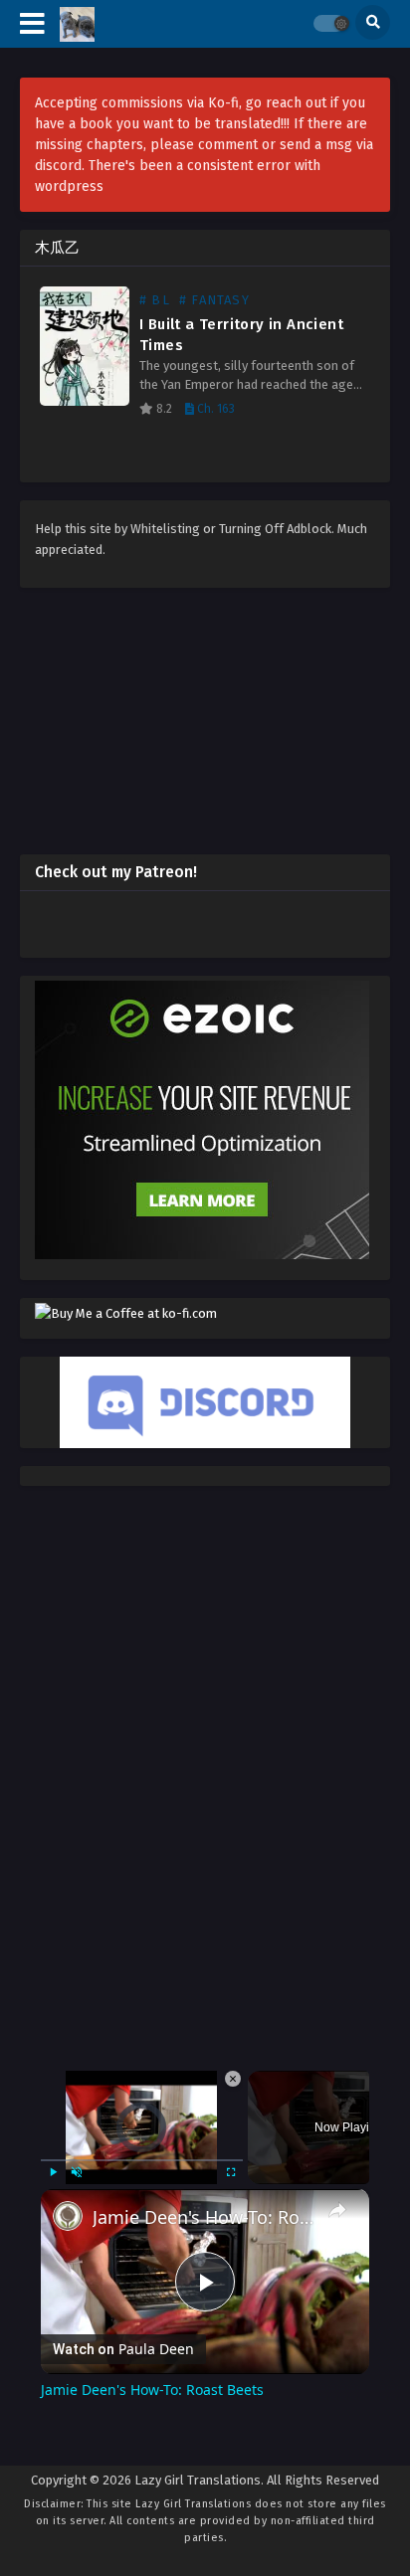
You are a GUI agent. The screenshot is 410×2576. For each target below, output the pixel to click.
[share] (337, 2096)
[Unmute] (77, 2058)
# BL (155, 300)
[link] (68, 2102)
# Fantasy (214, 300)
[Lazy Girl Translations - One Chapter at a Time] (77, 24)
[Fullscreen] (231, 2058)
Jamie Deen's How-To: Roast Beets (205, 2103)
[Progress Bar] (142, 2046)
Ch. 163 (214, 409)
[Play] (53, 2058)
